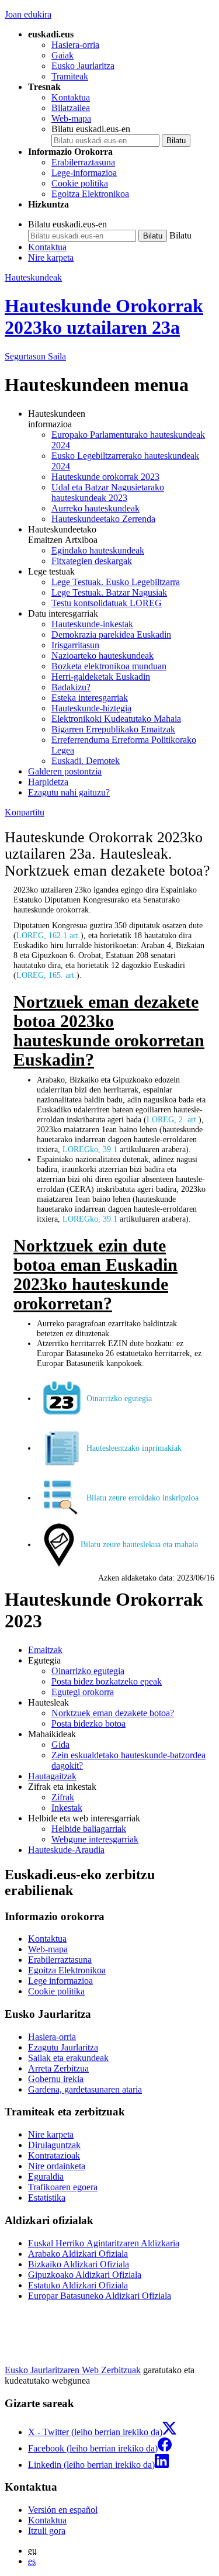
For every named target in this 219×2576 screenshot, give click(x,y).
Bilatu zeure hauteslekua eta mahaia (139, 1544)
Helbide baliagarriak (89, 1829)
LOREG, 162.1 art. (48, 935)
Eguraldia (46, 2176)
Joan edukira (28, 14)
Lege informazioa (60, 1981)
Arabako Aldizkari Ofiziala (78, 2254)
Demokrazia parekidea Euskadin (111, 635)
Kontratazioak (54, 2155)
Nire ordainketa (57, 2166)
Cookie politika (80, 183)
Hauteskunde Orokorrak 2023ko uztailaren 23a (104, 317)
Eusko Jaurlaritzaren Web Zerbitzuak (73, 2370)
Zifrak (63, 1797)
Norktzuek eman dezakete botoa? (113, 1713)
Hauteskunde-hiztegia (91, 708)
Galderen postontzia (65, 771)
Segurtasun (35, 356)
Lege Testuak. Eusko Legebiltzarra (116, 582)
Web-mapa (71, 118)
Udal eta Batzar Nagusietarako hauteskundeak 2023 (108, 492)
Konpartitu (25, 812)
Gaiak (62, 55)
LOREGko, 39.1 (90, 1149)
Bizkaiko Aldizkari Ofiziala (79, 2264)
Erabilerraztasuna (83, 162)
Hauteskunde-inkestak (92, 624)
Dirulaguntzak (54, 2145)
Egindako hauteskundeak (98, 550)
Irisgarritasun (75, 645)
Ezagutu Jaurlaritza (63, 2047)
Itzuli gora (47, 2531)
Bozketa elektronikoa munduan (109, 666)
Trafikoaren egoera (63, 2187)
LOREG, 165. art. (46, 975)
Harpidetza (48, 782)
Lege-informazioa (84, 173)
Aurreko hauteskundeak (95, 508)
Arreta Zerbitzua (58, 2068)
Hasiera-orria (75, 45)
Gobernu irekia (56, 2079)
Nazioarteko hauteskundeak (102, 656)
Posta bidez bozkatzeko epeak (107, 1681)
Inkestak (67, 1808)
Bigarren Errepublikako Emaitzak (113, 729)
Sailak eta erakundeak (68, 2058)
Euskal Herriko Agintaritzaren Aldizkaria (104, 2243)
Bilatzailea (71, 108)
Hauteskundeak (33, 277)
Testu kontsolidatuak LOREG (107, 603)
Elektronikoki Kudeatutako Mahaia (116, 719)
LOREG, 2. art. (173, 1119)
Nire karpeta (51, 257)
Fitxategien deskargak (92, 561)
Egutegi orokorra (83, 1692)
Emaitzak (45, 1650)
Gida (60, 1745)
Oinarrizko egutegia (119, 1398)
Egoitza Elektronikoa (90, 194)
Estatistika (47, 2198)
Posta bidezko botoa (88, 1723)
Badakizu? (71, 687)
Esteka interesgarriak (90, 698)
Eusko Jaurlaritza (83, 66)
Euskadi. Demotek (86, 761)
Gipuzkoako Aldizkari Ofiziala (85, 2275)
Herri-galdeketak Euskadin (101, 677)
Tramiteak (70, 76)
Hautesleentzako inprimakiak (134, 1448)
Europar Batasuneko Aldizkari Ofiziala (100, 2296)
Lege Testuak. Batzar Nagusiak (109, 592)
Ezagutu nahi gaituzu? (69, 792)
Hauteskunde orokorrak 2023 (105, 477)
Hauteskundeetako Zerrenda (103, 519)
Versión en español (63, 2510)
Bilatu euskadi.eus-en (91, 129)
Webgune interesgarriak (95, 1839)
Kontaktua (71, 97)
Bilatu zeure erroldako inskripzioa (142, 1498)
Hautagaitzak (52, 1776)
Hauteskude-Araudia (66, 1850)
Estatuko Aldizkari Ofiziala (78, 2285)
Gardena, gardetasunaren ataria (85, 2089)
